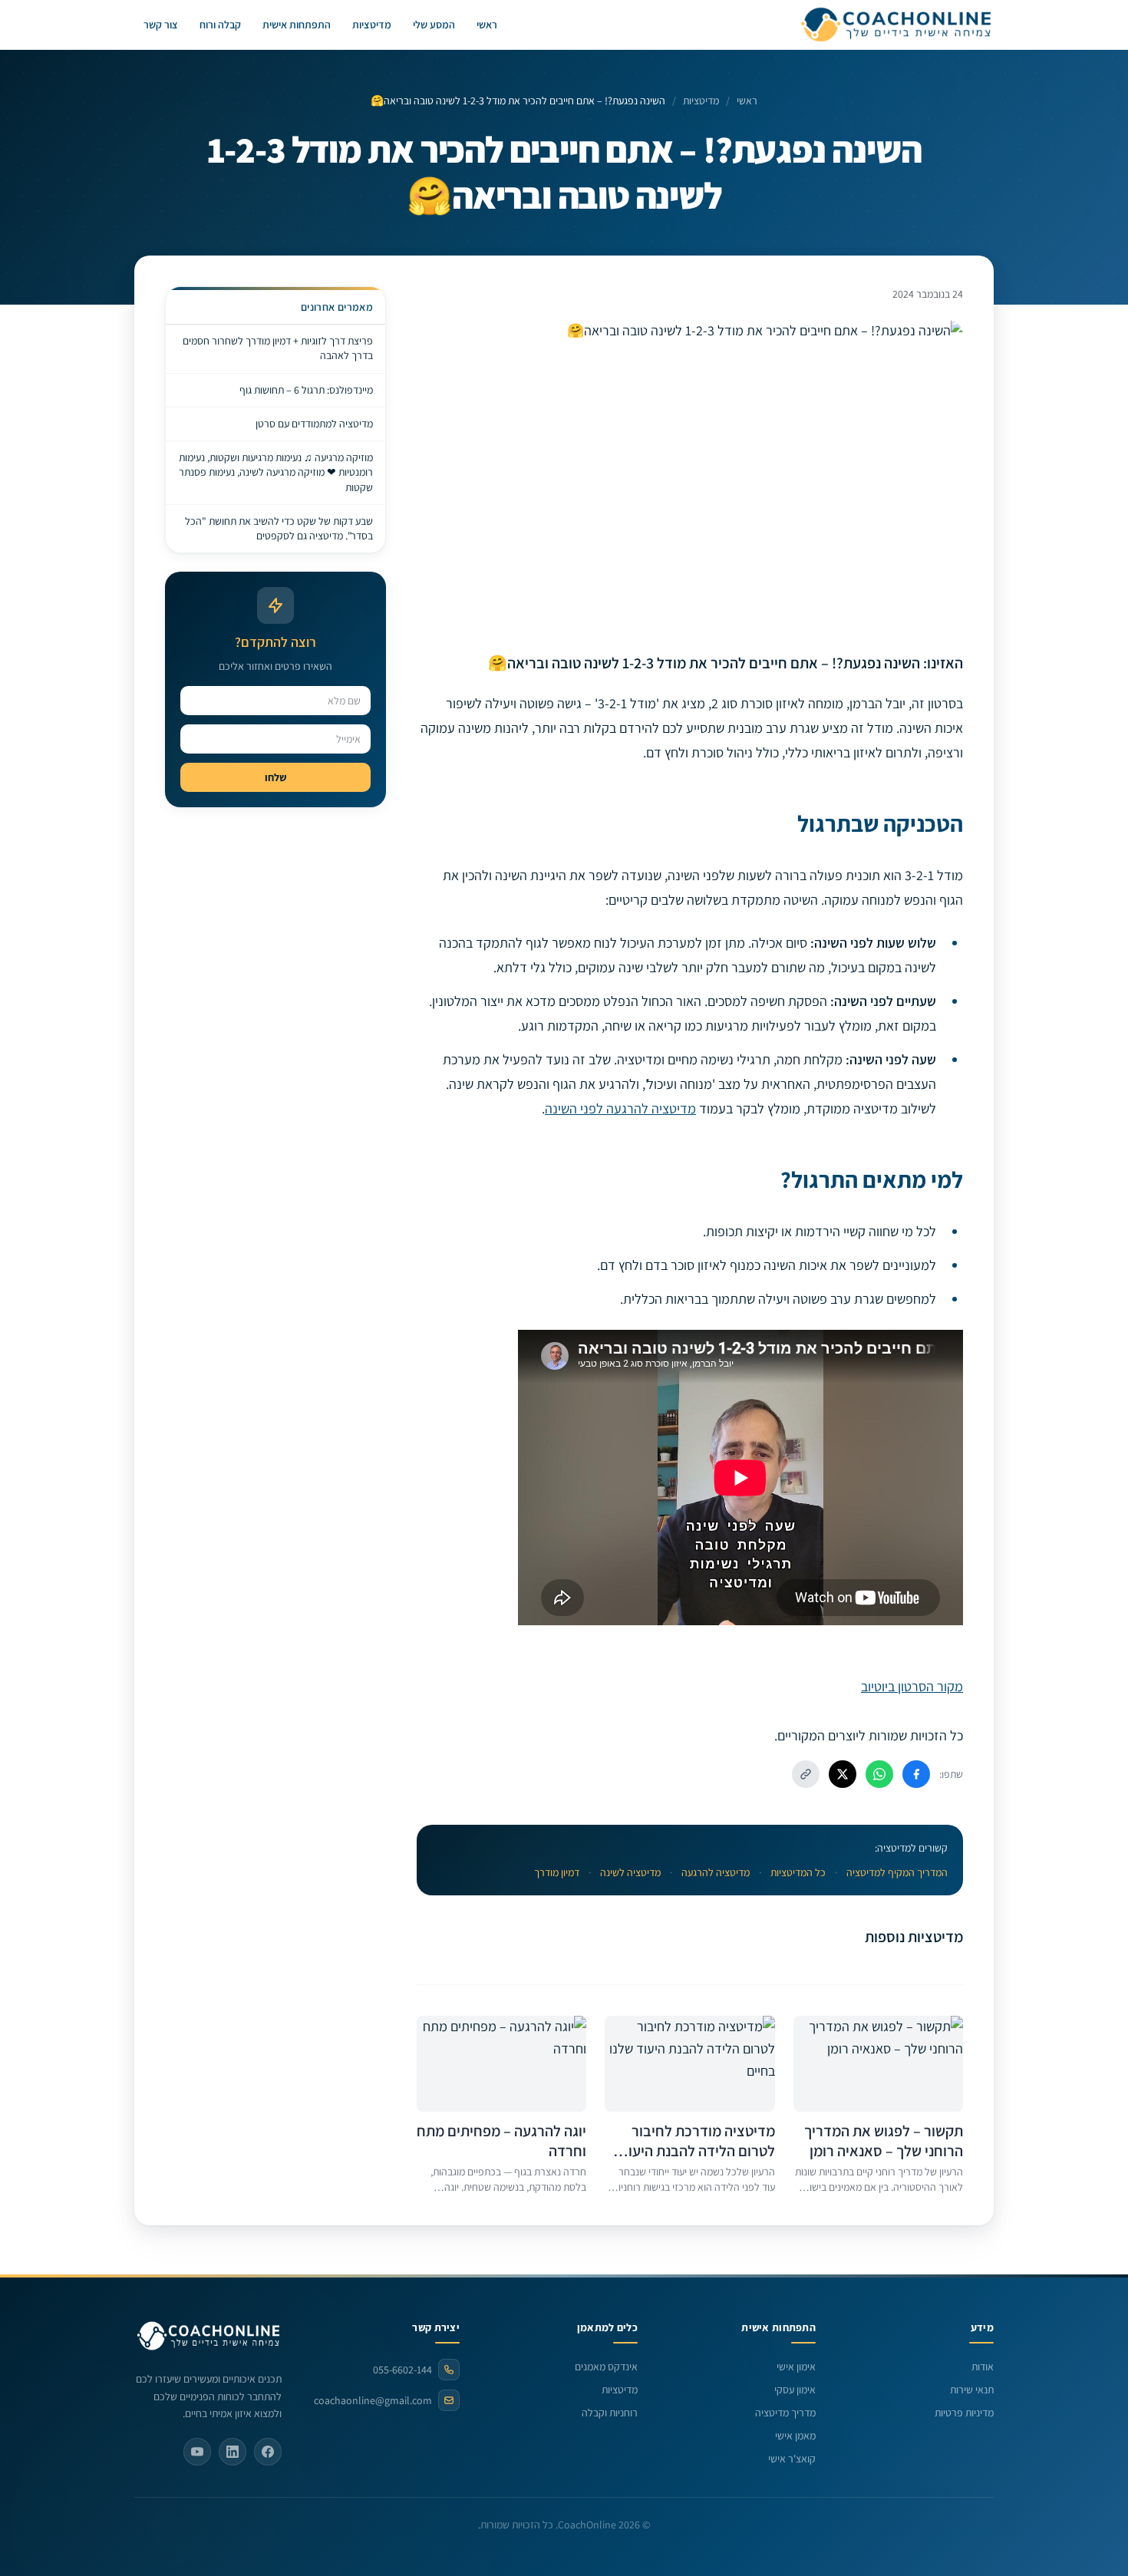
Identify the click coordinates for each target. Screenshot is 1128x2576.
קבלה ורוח (220, 25)
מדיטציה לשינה (630, 1872)
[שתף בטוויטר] (843, 1774)
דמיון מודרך (557, 1872)
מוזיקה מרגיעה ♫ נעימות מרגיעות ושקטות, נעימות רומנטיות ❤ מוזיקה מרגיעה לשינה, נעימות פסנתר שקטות (276, 472)
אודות (983, 2367)
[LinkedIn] (233, 2452)
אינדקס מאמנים (606, 2367)
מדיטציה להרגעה (716, 1872)
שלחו (275, 777)
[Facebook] (268, 2452)
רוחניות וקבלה (610, 2413)
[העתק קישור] (806, 1774)
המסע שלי (434, 25)
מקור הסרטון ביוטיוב (912, 1686)
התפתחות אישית (297, 25)
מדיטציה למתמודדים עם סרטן (314, 424)
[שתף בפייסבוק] (916, 1774)
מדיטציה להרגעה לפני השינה (620, 1108)
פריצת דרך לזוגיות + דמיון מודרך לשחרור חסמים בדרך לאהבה (278, 348)
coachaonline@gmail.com (373, 2400)
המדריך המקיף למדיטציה (897, 1872)
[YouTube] (197, 2452)
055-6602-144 (402, 2370)
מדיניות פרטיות (964, 2413)
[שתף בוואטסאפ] (879, 1774)
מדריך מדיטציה (785, 2413)
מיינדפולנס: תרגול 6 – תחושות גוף (306, 390)
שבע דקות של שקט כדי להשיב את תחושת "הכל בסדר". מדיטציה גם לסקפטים (279, 528)
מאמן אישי (795, 2436)
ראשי (487, 25)
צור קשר (161, 25)
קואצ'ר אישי (792, 2459)
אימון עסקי (795, 2390)
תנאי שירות (972, 2390)
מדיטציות (372, 25)
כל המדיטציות (798, 1872)
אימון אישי (796, 2367)
